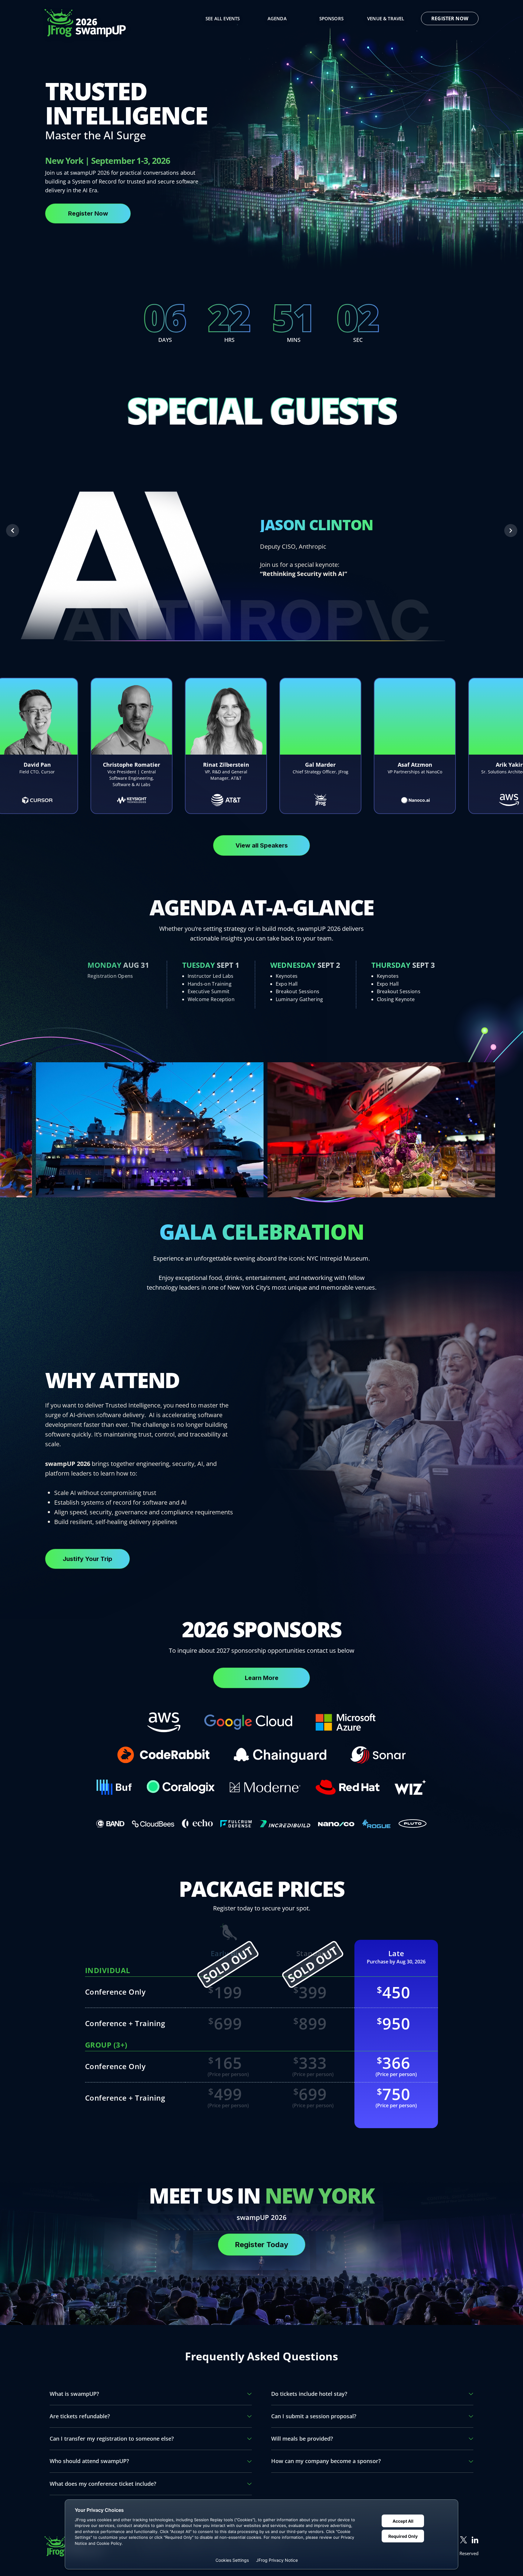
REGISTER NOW (450, 18)
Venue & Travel (386, 18)
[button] (13, 531)
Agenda (277, 18)
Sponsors (331, 18)
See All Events (223, 18)
